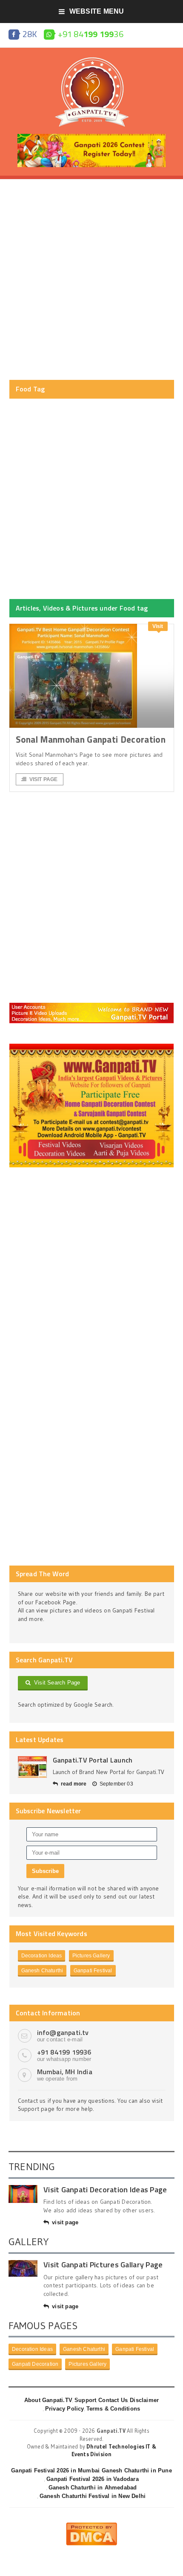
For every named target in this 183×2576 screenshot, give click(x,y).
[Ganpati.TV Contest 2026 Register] (91, 137)
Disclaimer (144, 2400)
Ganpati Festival (93, 1971)
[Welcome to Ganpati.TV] (92, 1006)
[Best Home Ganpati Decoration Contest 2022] (92, 1047)
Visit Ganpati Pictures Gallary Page (103, 2265)
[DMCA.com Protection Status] (91, 2526)
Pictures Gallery (91, 1956)
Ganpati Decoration (35, 2364)
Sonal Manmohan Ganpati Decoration (91, 739)
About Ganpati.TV (48, 2400)
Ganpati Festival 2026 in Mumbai (55, 2470)
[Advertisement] (91, 280)
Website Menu (97, 11)
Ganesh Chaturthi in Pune (137, 2470)
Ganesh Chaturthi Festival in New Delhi (93, 2496)
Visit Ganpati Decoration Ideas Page (105, 2190)
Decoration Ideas (42, 1956)
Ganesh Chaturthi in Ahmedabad (93, 2488)
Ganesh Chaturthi (42, 1971)
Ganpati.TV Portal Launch (93, 1760)
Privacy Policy (65, 2409)
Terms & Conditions (113, 2409)
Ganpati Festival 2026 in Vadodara (92, 2479)
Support (85, 2400)
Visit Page (44, 779)
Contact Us (113, 2400)
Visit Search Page (56, 1683)
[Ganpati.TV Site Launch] (32, 1767)
